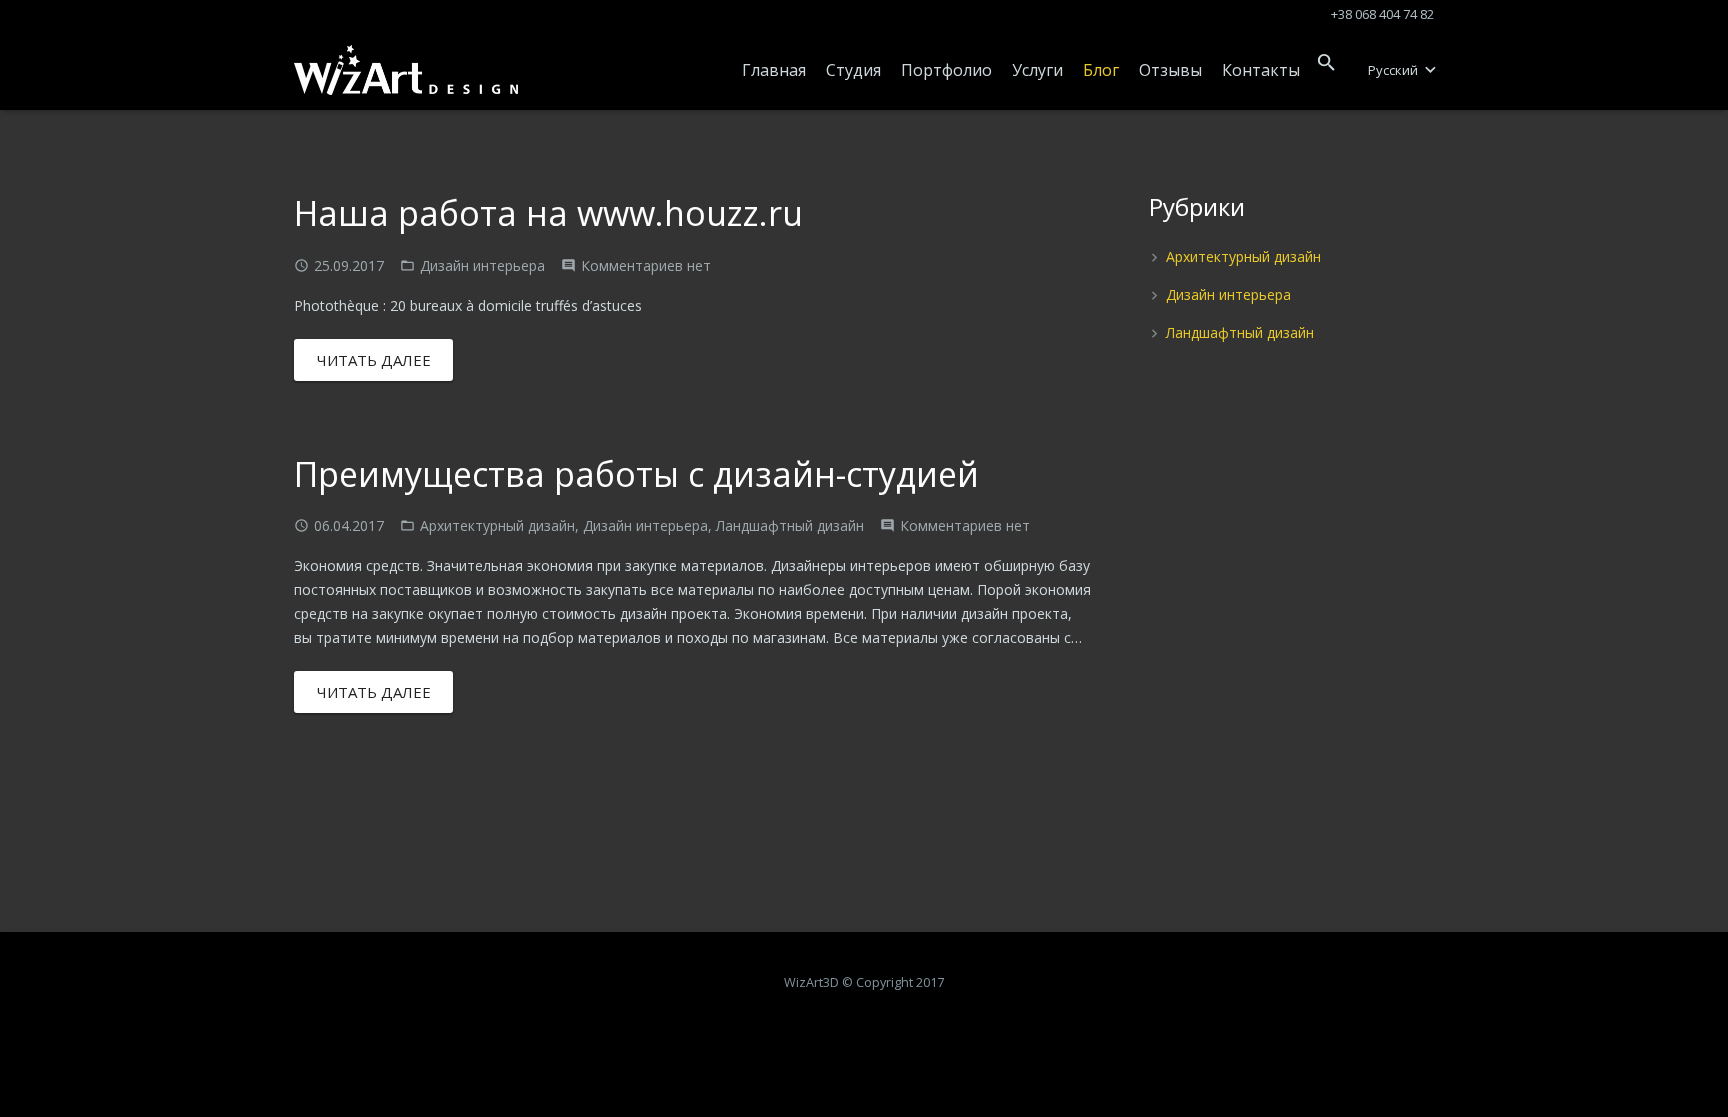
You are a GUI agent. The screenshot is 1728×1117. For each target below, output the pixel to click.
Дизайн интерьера (482, 265)
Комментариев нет (646, 265)
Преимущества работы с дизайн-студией (636, 474)
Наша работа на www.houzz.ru (548, 213)
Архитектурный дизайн (497, 525)
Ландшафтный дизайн (790, 525)
